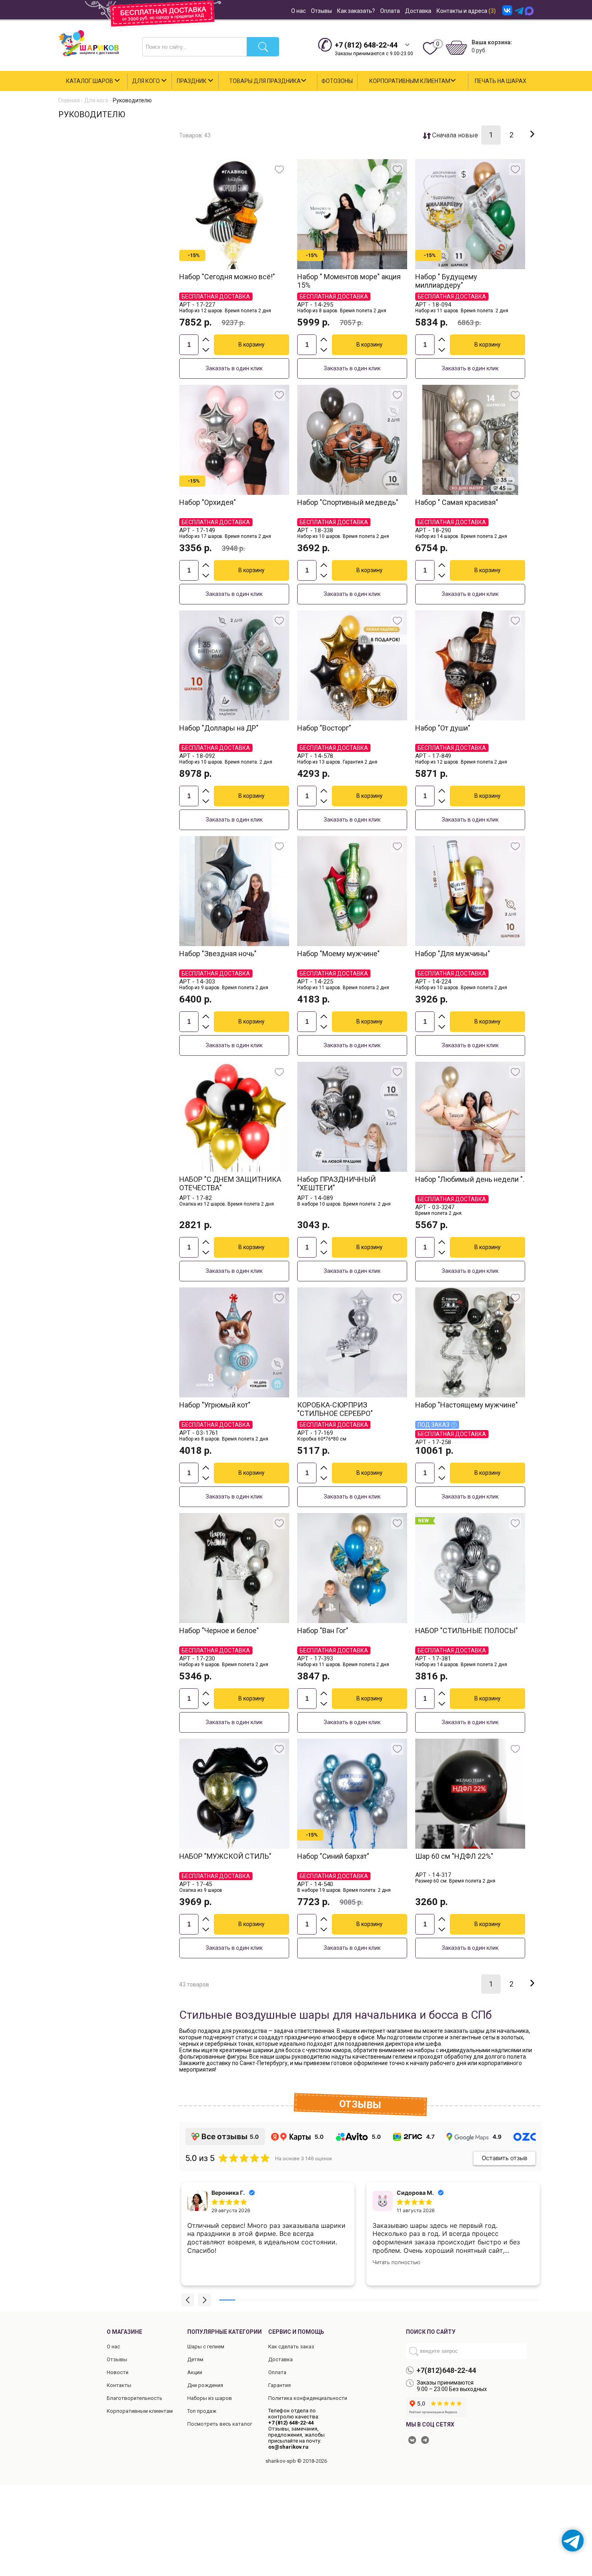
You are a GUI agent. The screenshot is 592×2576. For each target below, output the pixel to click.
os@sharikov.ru (288, 2447)
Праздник (192, 81)
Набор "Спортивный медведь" (348, 502)
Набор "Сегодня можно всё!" (227, 277)
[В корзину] (251, 345)
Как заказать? (356, 11)
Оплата (390, 11)
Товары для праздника (265, 81)
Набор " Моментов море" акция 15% (349, 281)
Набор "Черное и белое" (219, 1630)
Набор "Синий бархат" (333, 1856)
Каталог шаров (90, 81)
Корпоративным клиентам (410, 81)
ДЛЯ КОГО (147, 81)
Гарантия (279, 2385)
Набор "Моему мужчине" (338, 954)
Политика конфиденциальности (308, 2398)
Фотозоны (337, 81)
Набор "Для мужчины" (453, 954)
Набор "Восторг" (324, 728)
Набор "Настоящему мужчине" (467, 1405)
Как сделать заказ (291, 2347)
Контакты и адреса (466, 11)
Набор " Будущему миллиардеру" (446, 281)
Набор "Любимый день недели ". (470, 1179)
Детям (195, 2359)
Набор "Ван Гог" (323, 1630)
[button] (188, 2300)
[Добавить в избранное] (279, 169)
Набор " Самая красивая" (457, 502)
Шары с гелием (206, 2347)
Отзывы (321, 11)
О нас (298, 11)
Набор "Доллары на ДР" (219, 728)
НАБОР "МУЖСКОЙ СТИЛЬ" (225, 1856)
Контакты (119, 2385)
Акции (195, 2372)
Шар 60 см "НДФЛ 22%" (454, 1856)
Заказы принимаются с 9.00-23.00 (374, 49)
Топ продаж (202, 2411)
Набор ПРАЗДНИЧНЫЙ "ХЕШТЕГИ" (336, 1183)
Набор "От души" (443, 728)
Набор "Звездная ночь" (218, 954)
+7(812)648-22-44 (446, 2370)
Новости (118, 2372)
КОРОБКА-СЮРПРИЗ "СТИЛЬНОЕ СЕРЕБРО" (335, 1409)
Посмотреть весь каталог (220, 2424)
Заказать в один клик (234, 368)
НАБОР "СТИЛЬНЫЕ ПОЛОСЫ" (467, 1630)
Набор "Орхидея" (208, 502)
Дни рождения (205, 2385)
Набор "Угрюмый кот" (215, 1405)
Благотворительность (135, 2398)
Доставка (418, 11)
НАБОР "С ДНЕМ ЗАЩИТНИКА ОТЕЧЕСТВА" (230, 1183)
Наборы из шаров (210, 2398)
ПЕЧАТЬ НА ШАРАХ (501, 81)
